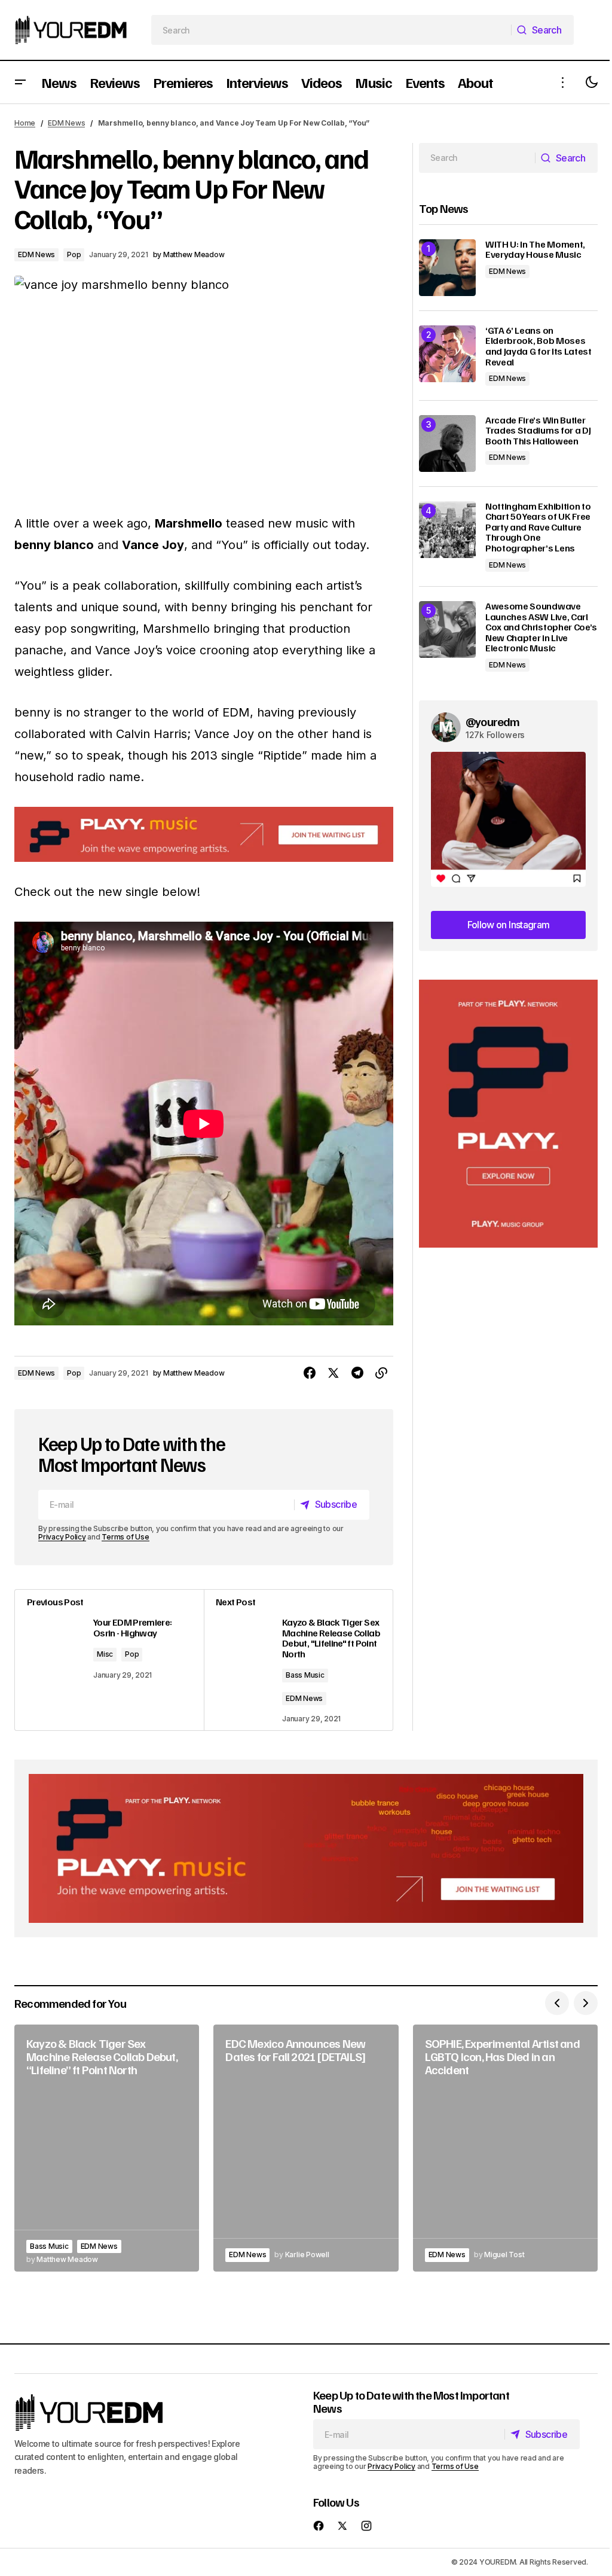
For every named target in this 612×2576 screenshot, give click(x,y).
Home (25, 123)
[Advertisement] (508, 1114)
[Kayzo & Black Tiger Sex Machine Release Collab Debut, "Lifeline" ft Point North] (298, 1660)
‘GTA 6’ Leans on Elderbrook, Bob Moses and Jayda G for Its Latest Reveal (538, 346)
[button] (20, 82)
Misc (105, 1654)
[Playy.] (306, 1848)
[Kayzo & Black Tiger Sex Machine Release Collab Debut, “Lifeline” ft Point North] (107, 2148)
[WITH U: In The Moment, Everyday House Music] (447, 268)
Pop (74, 254)
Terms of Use (125, 1537)
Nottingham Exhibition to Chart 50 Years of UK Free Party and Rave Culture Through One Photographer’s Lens (538, 528)
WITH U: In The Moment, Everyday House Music (535, 250)
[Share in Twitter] (333, 1373)
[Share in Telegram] (357, 1373)
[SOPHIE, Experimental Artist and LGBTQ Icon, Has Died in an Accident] (505, 2148)
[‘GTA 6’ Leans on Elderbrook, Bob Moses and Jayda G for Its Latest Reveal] (447, 354)
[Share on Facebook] (310, 1373)
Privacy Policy (62, 1537)
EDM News (66, 123)
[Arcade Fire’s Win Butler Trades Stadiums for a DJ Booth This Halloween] (447, 443)
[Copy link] (381, 1373)
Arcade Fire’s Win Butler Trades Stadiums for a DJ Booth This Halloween (538, 431)
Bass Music (305, 1675)
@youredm (493, 721)
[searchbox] (332, 30)
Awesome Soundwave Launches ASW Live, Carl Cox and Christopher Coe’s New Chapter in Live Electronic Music (541, 627)
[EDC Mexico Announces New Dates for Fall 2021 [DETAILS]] (306, 2148)
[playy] (204, 834)
